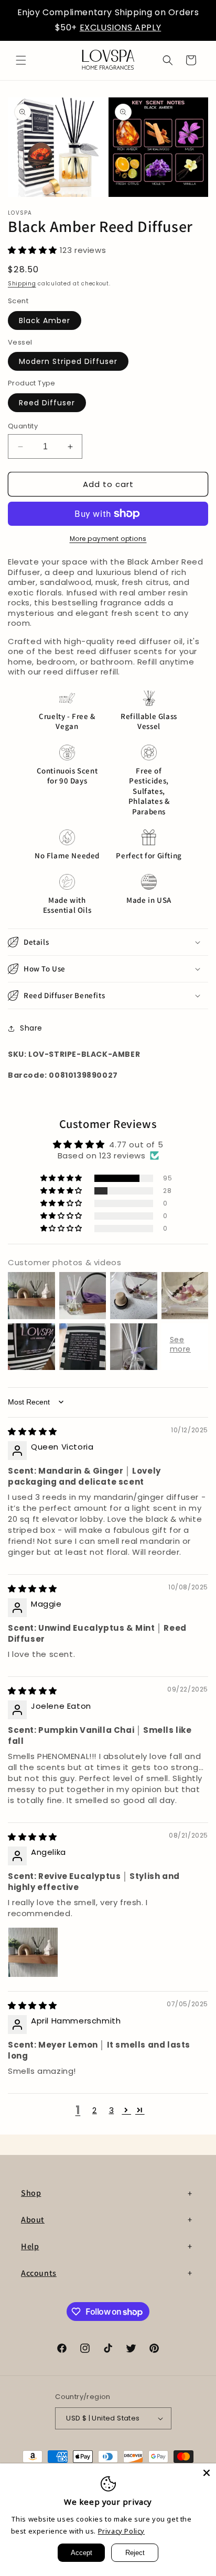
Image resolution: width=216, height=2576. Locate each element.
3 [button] (112, 2110)
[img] (33, 1431)
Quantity (23, 426)
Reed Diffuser (47, 403)
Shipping (22, 284)
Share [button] (31, 1028)
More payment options (108, 539)
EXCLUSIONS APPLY (121, 27)
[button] (21, 60)
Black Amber (45, 320)
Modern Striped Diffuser (68, 361)
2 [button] (95, 2110)
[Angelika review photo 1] (33, 1952)
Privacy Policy (121, 2531)
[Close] (207, 2473)
